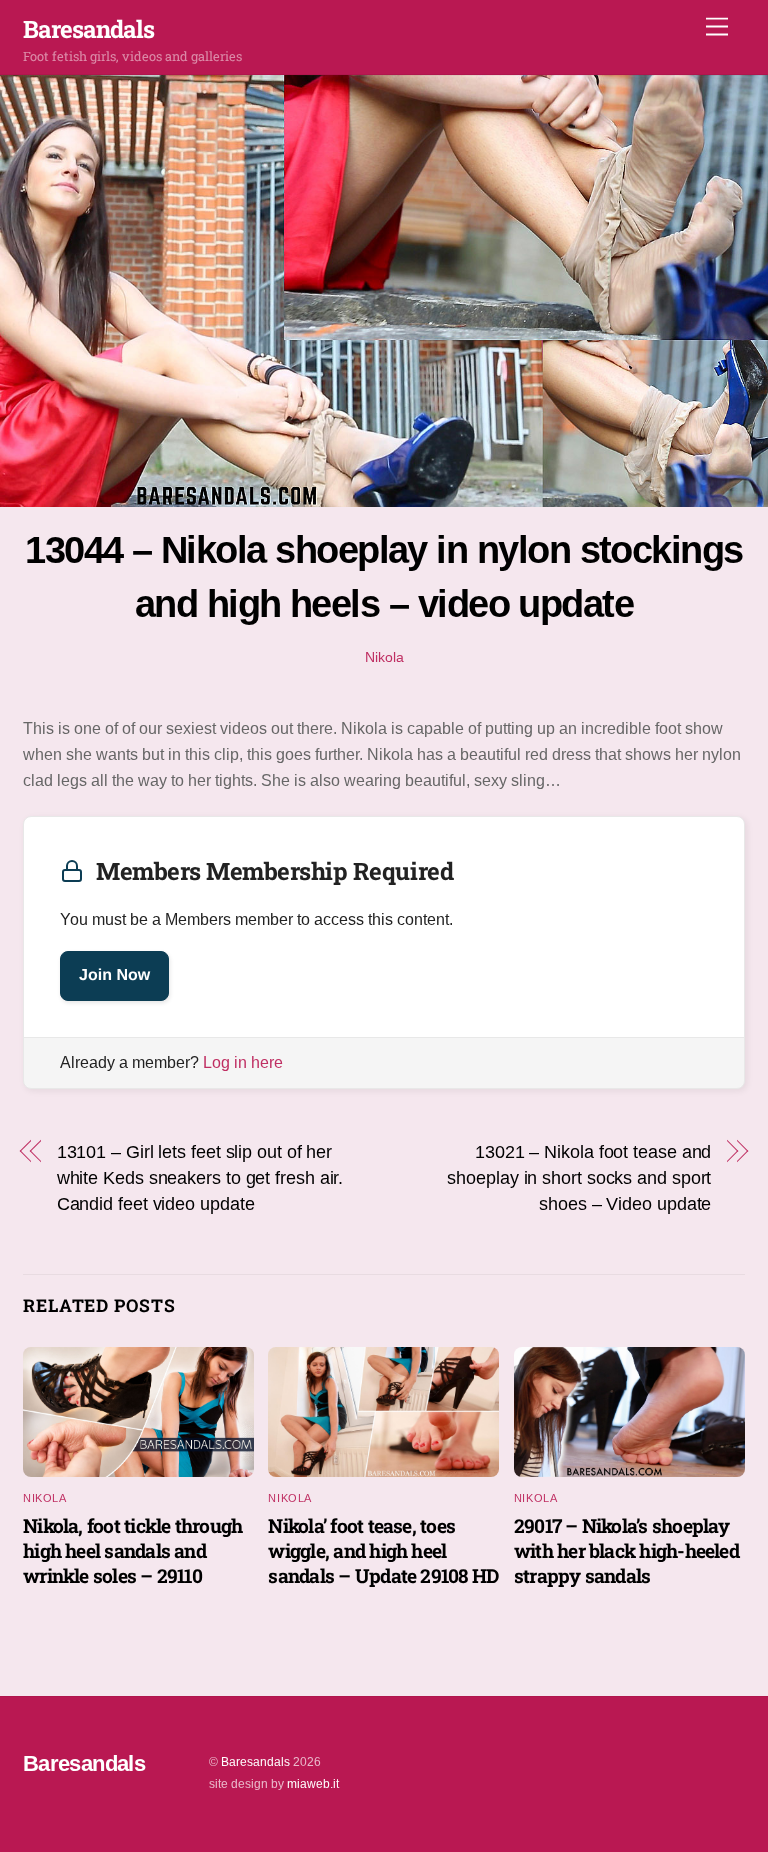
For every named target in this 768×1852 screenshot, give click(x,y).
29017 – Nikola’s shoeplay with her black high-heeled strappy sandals (626, 1550)
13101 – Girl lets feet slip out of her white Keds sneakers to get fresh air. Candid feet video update (200, 1178)
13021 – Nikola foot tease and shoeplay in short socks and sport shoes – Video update (579, 1178)
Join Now (114, 975)
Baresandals (255, 1762)
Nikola (384, 657)
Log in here (243, 1062)
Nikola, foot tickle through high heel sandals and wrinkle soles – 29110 (132, 1550)
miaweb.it (313, 1784)
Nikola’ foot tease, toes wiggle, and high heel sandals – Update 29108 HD (383, 1550)
